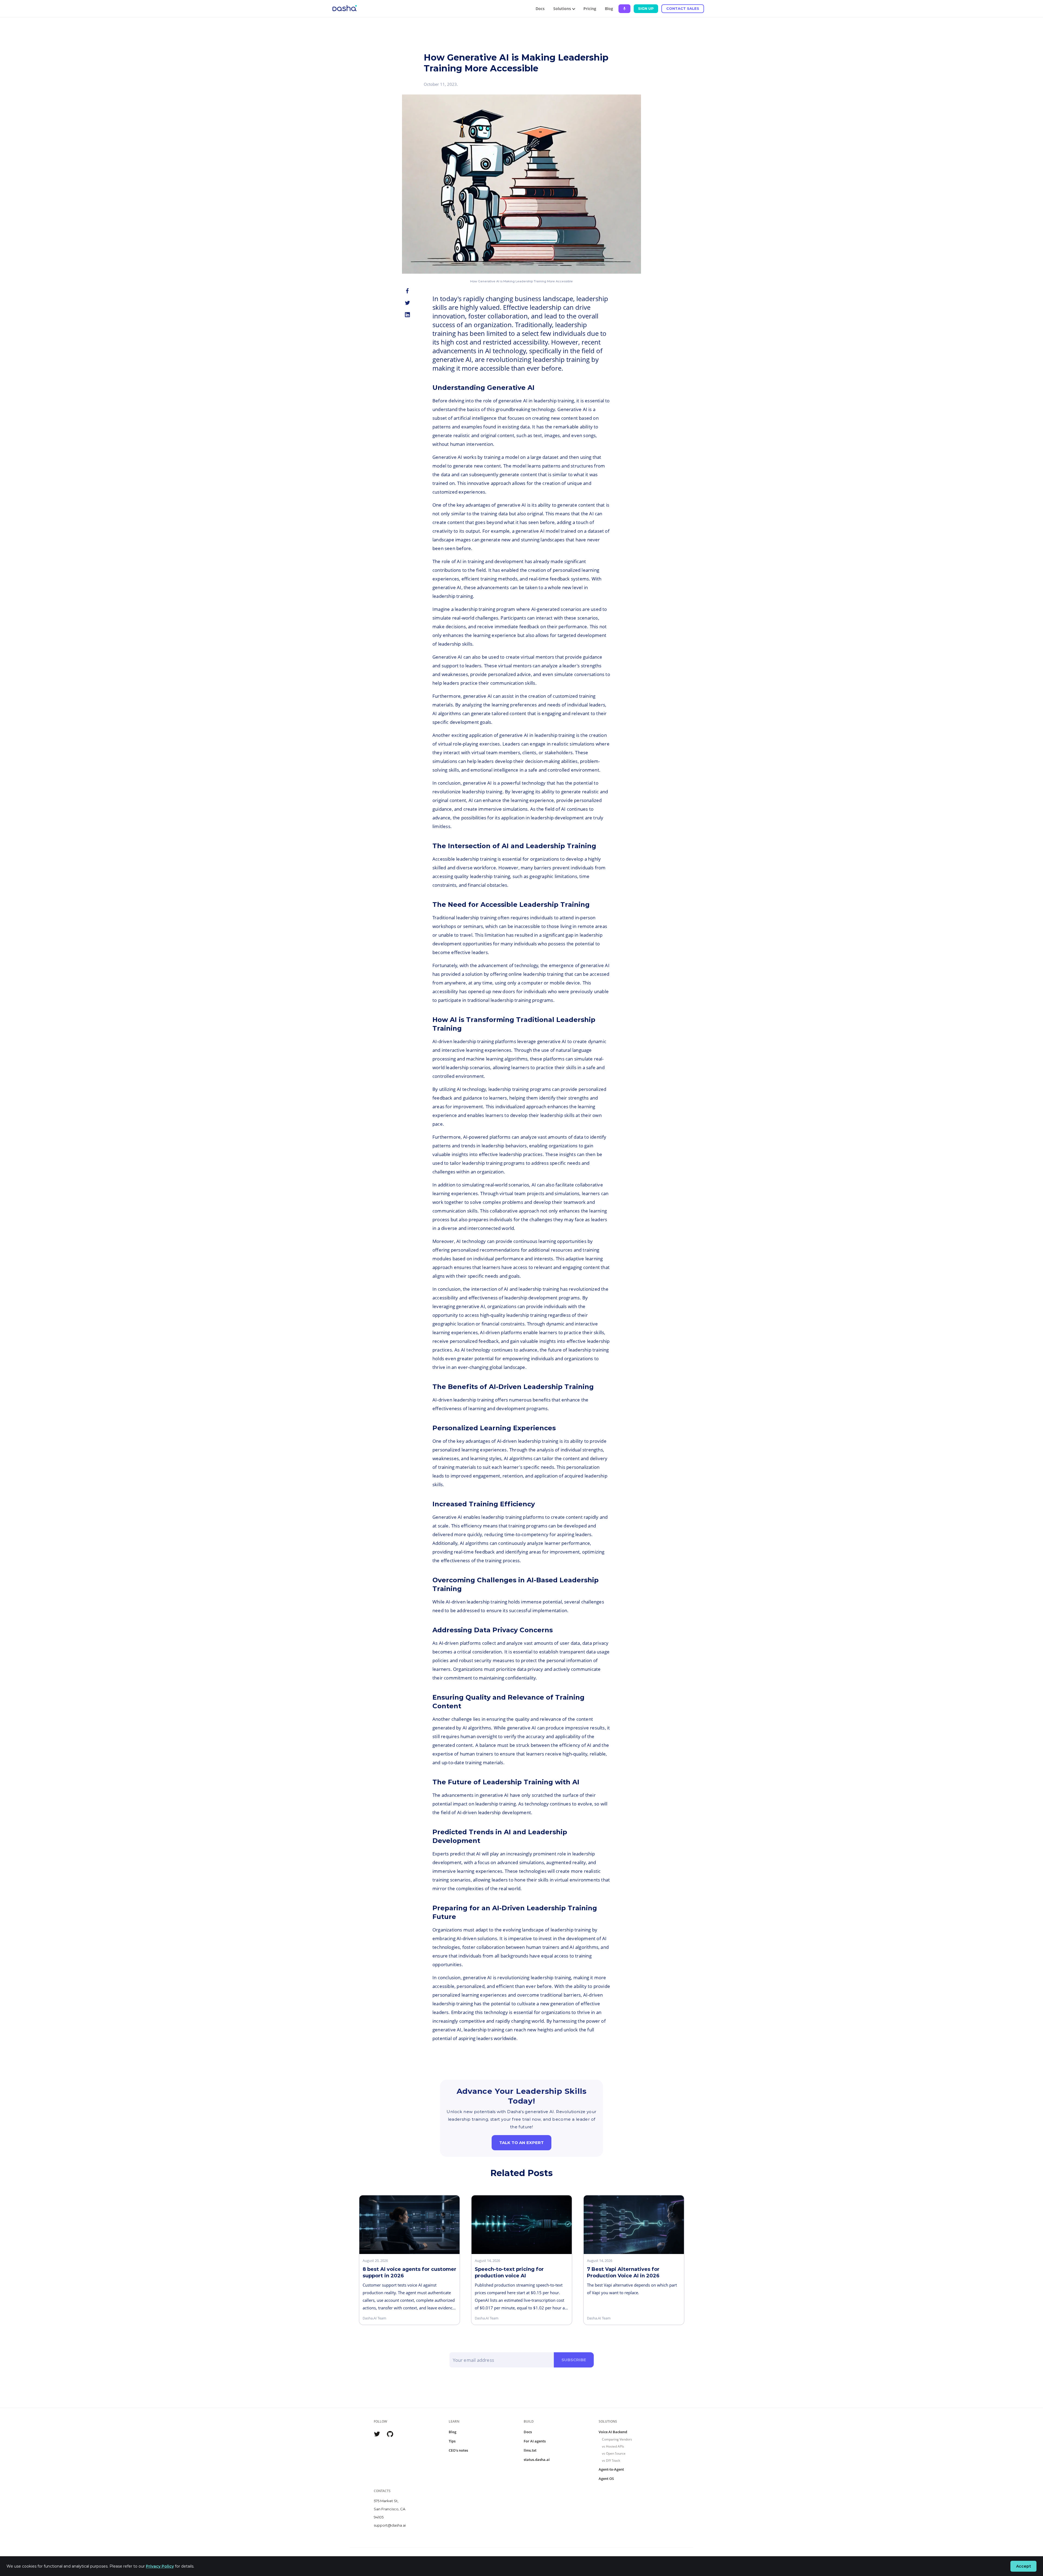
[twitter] (407, 303)
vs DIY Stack (611, 2460)
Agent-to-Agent (611, 2469)
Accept (1024, 2566)
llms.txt (530, 2450)
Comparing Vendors (617, 2439)
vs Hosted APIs (613, 2446)
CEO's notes (458, 2450)
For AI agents (535, 2441)
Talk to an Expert (521, 2143)
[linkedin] (407, 315)
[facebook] (407, 291)
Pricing (590, 9)
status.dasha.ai (537, 2460)
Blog (609, 9)
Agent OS (606, 2479)
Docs (540, 9)
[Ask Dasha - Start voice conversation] (624, 9)
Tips (452, 2441)
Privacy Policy (160, 2566)
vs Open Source (614, 2453)
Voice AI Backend (613, 2432)
